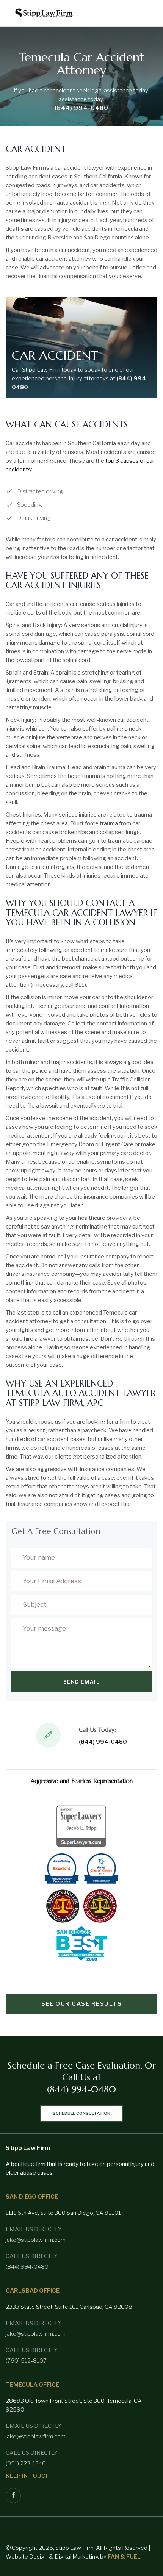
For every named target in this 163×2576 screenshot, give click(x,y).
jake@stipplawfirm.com (36, 2240)
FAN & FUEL (124, 2557)
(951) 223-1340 (26, 2463)
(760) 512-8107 (26, 2361)
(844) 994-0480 (81, 108)
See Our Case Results (81, 2004)
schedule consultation (81, 2113)
